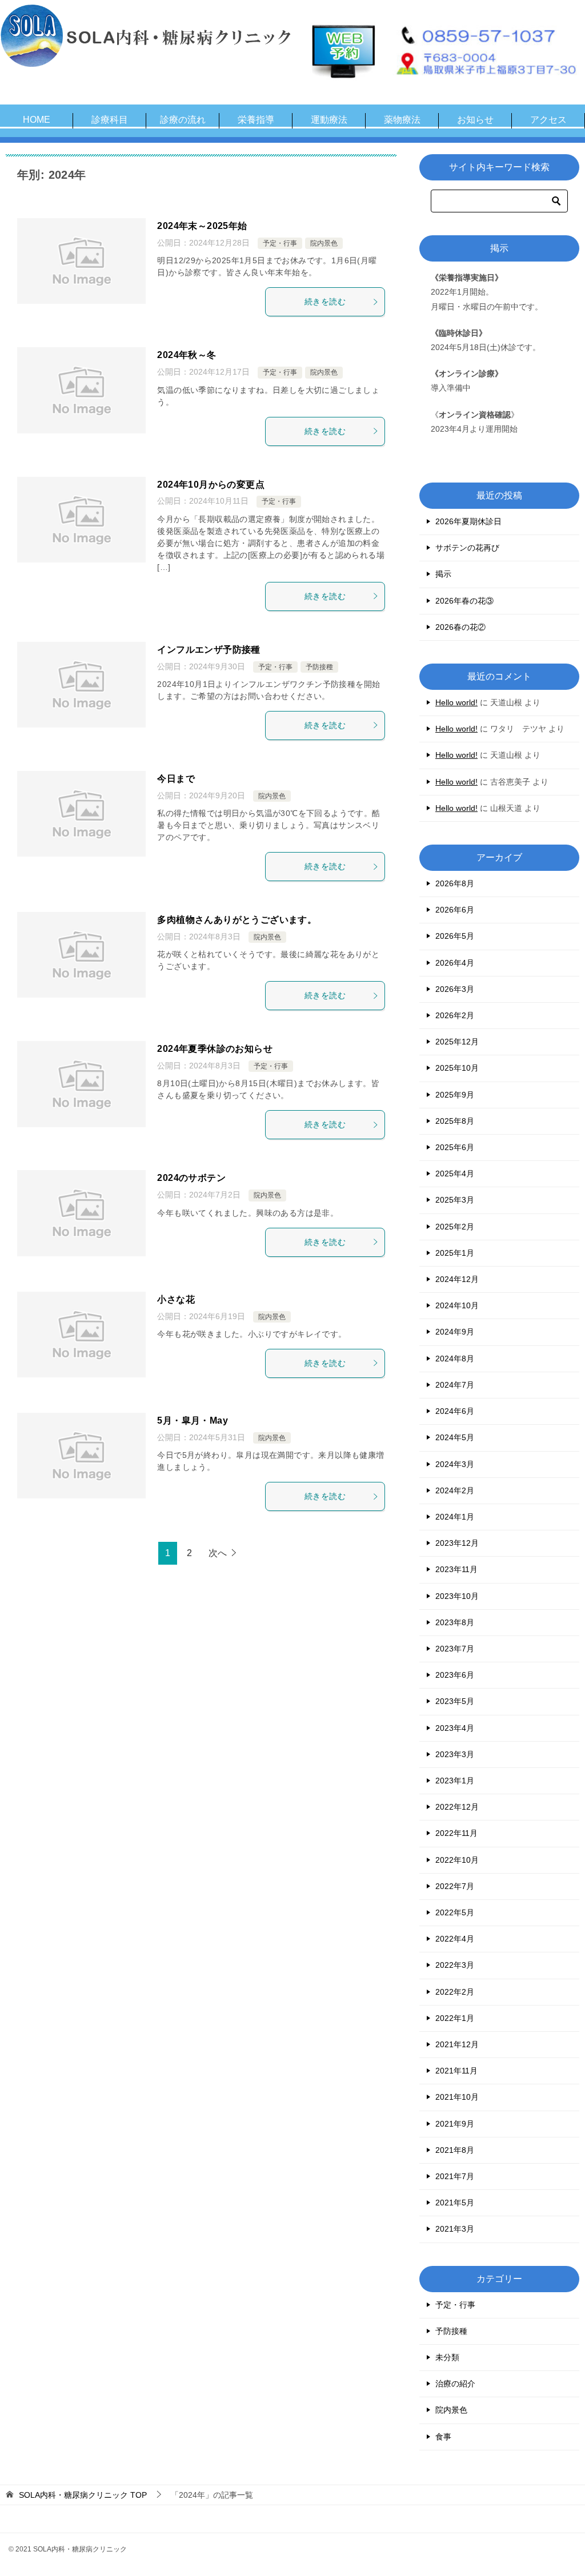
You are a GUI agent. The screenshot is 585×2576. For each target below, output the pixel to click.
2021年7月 (455, 2176)
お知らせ (475, 120)
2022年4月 (455, 1939)
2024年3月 (455, 1464)
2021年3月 (455, 2229)
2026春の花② (460, 627)
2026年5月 (455, 936)
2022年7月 (455, 1886)
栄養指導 (256, 120)
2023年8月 (455, 1622)
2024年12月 (457, 1279)
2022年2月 (455, 1992)
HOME (37, 120)
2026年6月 (455, 910)
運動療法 (329, 120)
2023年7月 (455, 1649)
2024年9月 (455, 1332)
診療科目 (110, 120)
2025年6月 (455, 1147)
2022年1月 (455, 2018)
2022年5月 (455, 1912)
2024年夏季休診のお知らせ (215, 1049)
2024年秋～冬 (187, 355)
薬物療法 (402, 120)
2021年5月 (455, 2203)
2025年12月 (457, 1042)
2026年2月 (455, 1015)
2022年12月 (457, 1807)
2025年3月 (455, 1200)
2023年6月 (455, 1675)
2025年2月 (455, 1227)
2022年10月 (457, 1860)
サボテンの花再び (467, 548)
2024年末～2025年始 (202, 226)
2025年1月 (455, 1253)
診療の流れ (183, 120)
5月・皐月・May (193, 1420)
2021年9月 (455, 2124)
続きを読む (325, 302)
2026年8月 (455, 883)
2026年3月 (455, 989)
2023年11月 (456, 1569)
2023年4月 (455, 1728)
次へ (218, 1553)
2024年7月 (455, 1385)
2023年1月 (455, 1781)
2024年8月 (455, 1359)
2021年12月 (457, 2044)
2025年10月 (457, 1068)
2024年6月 (455, 1411)
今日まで (176, 779)
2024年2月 (455, 1490)
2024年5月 (455, 1437)
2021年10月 (457, 2097)
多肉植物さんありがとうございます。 (237, 920)
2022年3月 (455, 1965)
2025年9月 (455, 1095)
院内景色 (324, 243)
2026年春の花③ (464, 601)
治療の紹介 (455, 2384)
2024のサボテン (191, 1178)
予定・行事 (280, 243)
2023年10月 (457, 1596)
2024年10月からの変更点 (211, 485)
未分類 (447, 2357)
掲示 (443, 574)
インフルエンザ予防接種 (209, 650)
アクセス (548, 120)
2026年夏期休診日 (468, 521)
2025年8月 (455, 1121)
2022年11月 (456, 1833)
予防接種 (319, 667)
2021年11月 (456, 2071)
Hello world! (456, 702)
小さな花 (176, 1299)
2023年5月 (455, 1701)
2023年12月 (457, 1543)
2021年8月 (455, 2150)
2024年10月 (457, 1305)
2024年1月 (455, 1517)
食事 (443, 2437)
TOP (83, 2495)
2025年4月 (455, 1174)
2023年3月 (455, 1754)
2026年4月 (455, 963)
